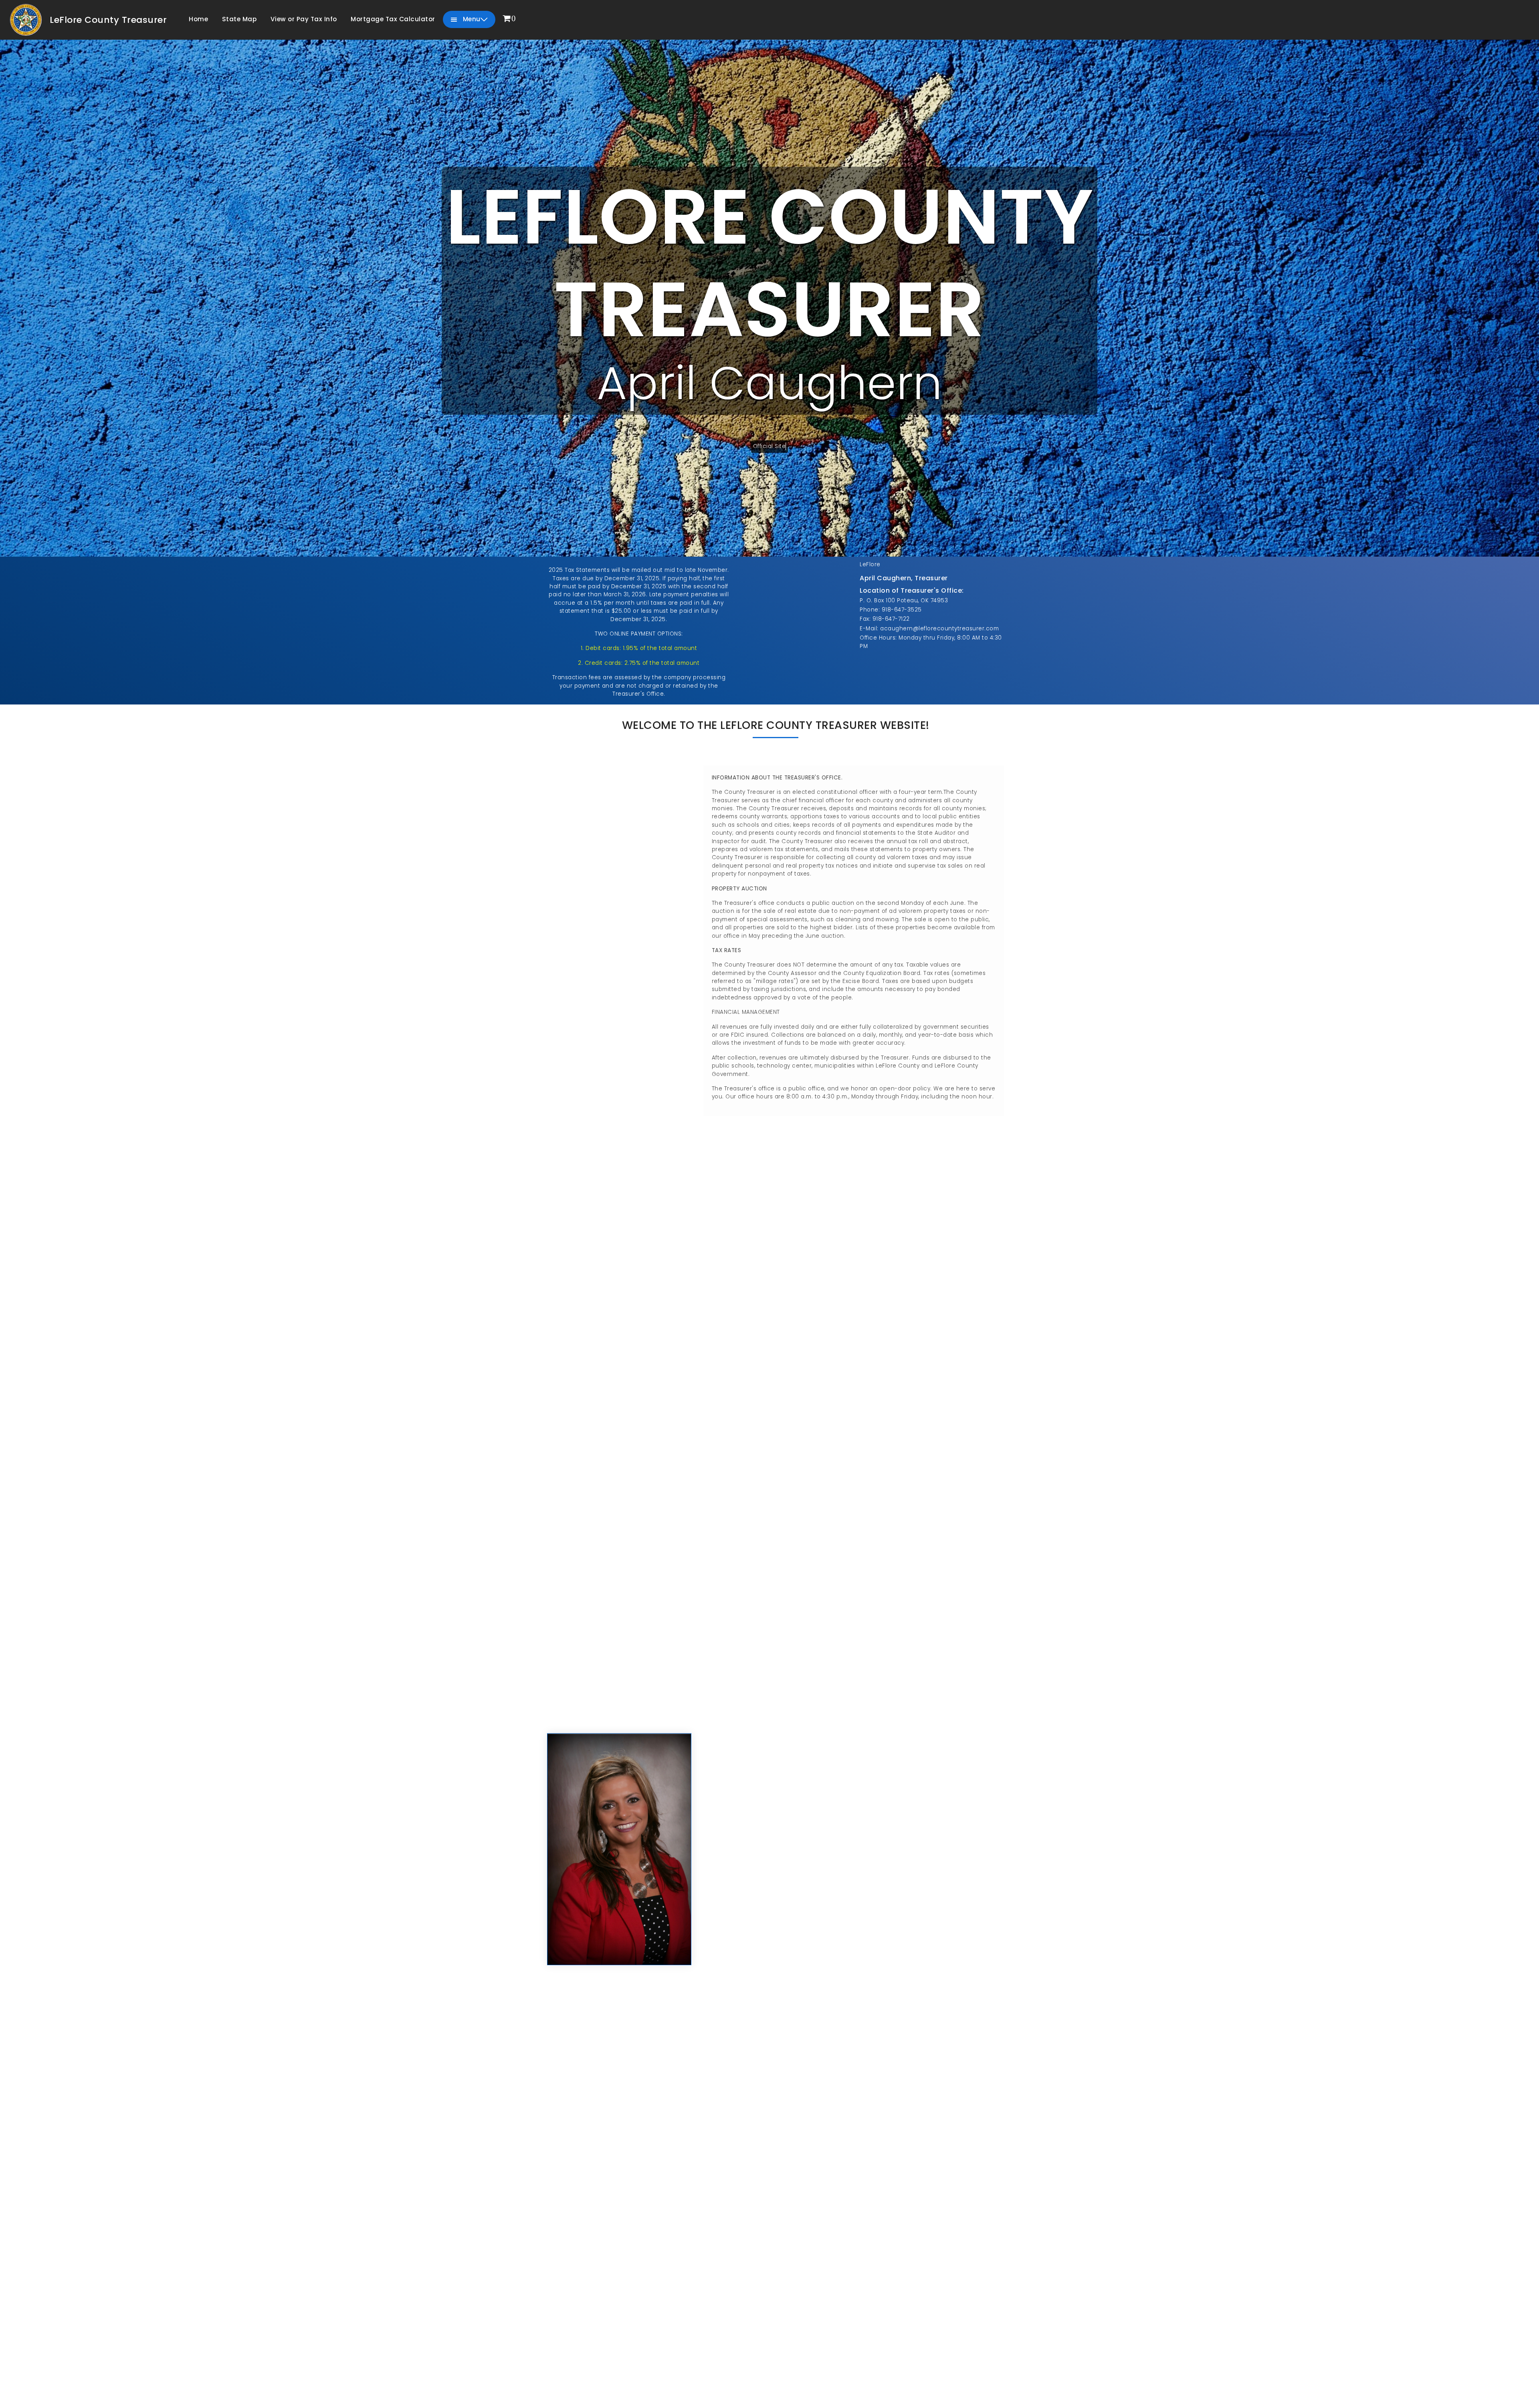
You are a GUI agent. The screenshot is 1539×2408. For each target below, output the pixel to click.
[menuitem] (509, 19)
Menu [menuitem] (471, 19)
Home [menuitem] (198, 19)
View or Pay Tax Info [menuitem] (304, 19)
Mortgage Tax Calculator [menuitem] (393, 19)
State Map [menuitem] (239, 19)
